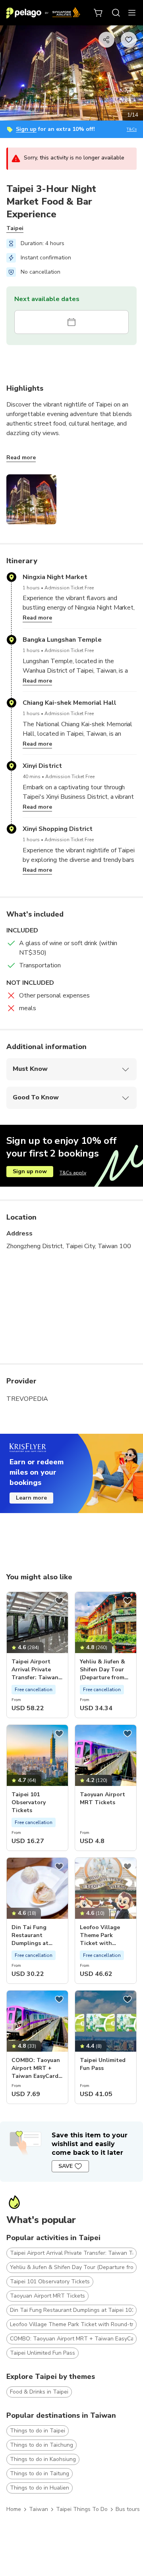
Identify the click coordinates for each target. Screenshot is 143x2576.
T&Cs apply (73, 1173)
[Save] (59, 1601)
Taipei (15, 228)
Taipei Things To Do (82, 2509)
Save (66, 2166)
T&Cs (132, 129)
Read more (21, 457)
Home (14, 2509)
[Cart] (99, 13)
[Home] (43, 13)
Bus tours (128, 2509)
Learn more (31, 1498)
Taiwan (39, 2509)
